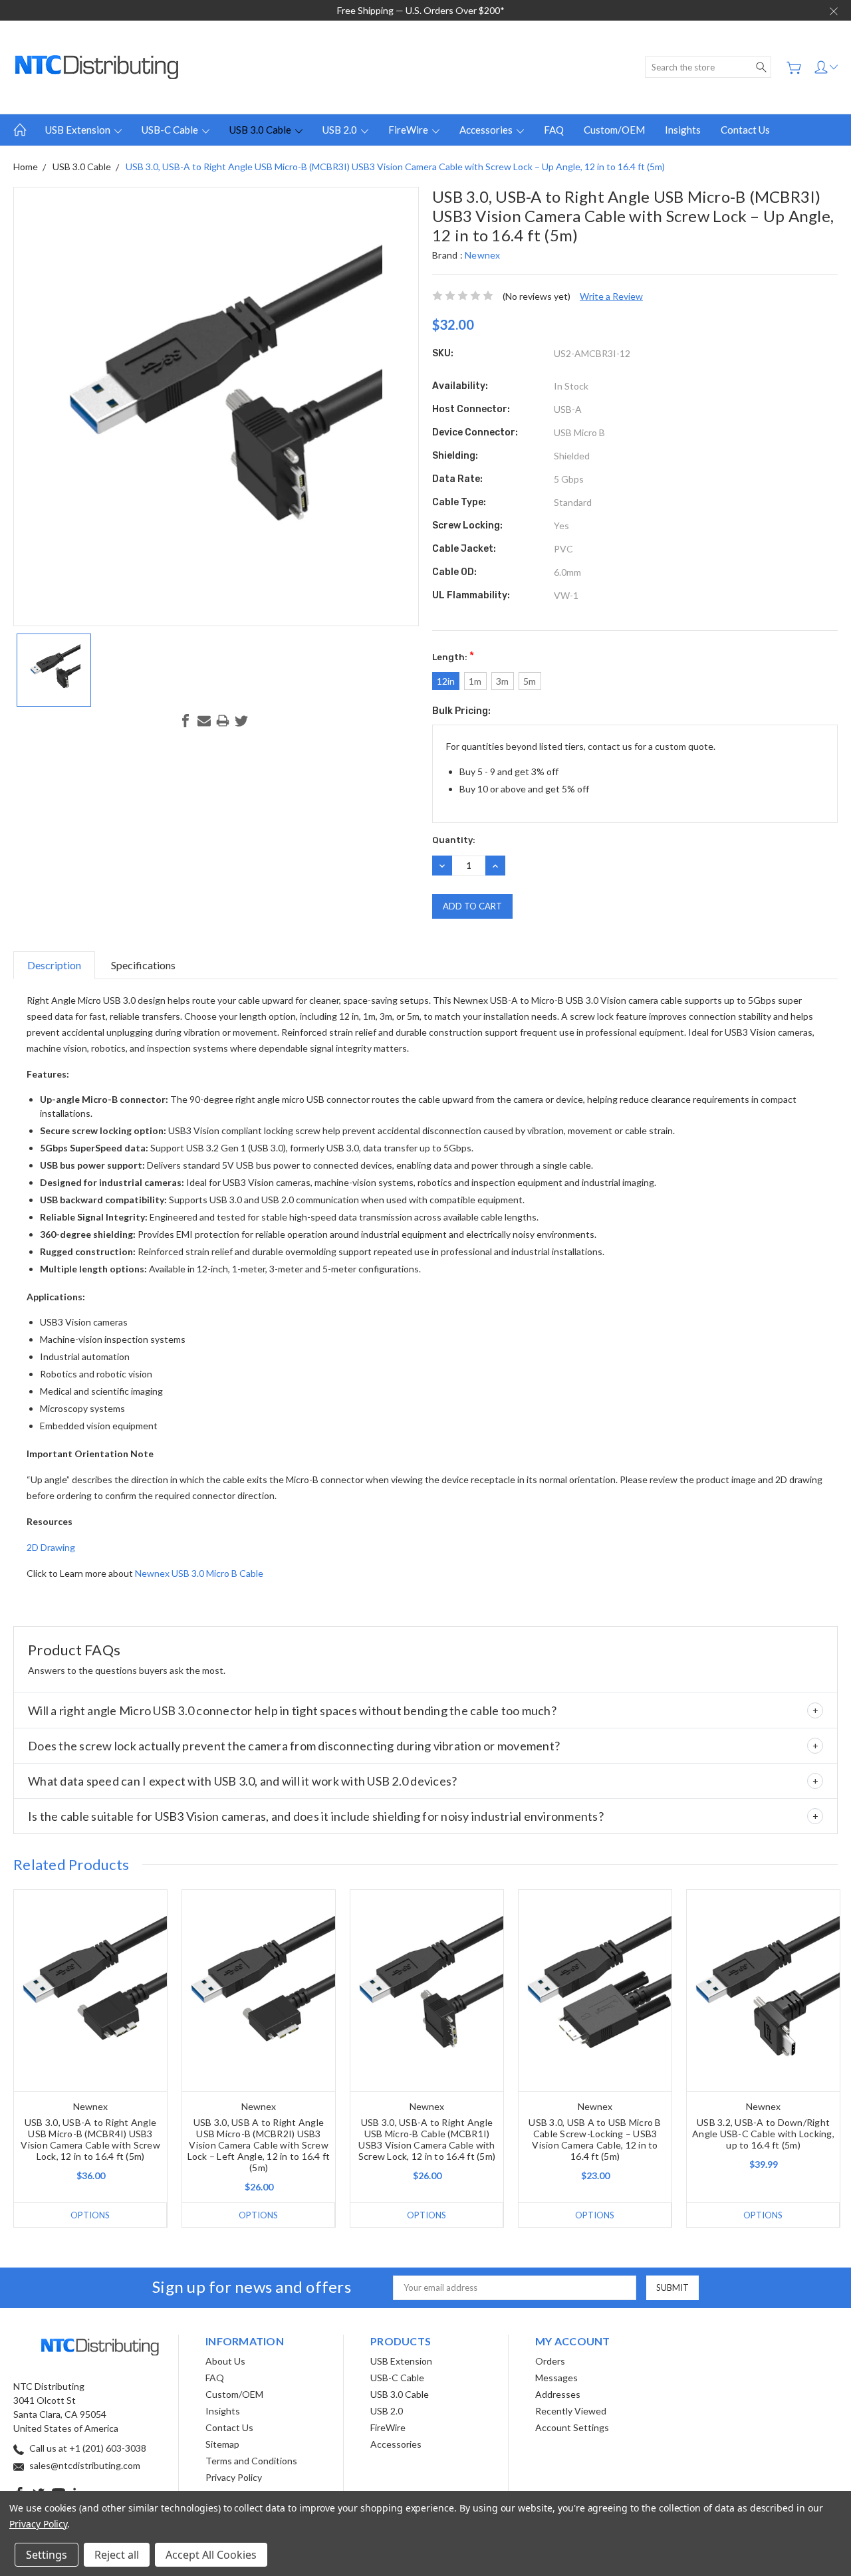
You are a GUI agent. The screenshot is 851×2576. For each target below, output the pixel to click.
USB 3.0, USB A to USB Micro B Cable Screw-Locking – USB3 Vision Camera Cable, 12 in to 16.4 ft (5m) (595, 2139)
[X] (241, 721)
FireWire (409, 130)
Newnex (483, 255)
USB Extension (79, 130)
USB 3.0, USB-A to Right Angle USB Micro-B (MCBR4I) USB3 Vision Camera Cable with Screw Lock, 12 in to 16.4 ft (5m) (90, 2139)
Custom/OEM (614, 130)
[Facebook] (185, 721)
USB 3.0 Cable (261, 130)
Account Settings (572, 2427)
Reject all (117, 2555)
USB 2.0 (341, 130)
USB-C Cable (171, 130)
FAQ (554, 130)
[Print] (223, 721)
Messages (556, 2378)
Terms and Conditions (251, 2461)
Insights (683, 130)
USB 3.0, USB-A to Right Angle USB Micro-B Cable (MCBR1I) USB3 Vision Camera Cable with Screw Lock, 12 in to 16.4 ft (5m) (427, 2139)
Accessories (487, 130)
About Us (225, 2361)
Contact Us (745, 130)
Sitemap (222, 2444)
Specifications (143, 965)
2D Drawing (51, 1547)
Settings (47, 2555)
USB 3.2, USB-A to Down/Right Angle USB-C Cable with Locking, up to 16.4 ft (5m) (763, 2134)
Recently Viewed (571, 2411)
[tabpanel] (91, 2058)
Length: (453, 656)
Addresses (558, 2394)
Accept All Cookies (211, 2555)
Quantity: (454, 840)
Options (90, 2215)
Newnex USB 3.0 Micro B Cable (199, 1573)
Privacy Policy (234, 2477)
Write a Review (611, 296)
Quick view (91, 2031)
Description (54, 965)
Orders (550, 2361)
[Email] (204, 721)
